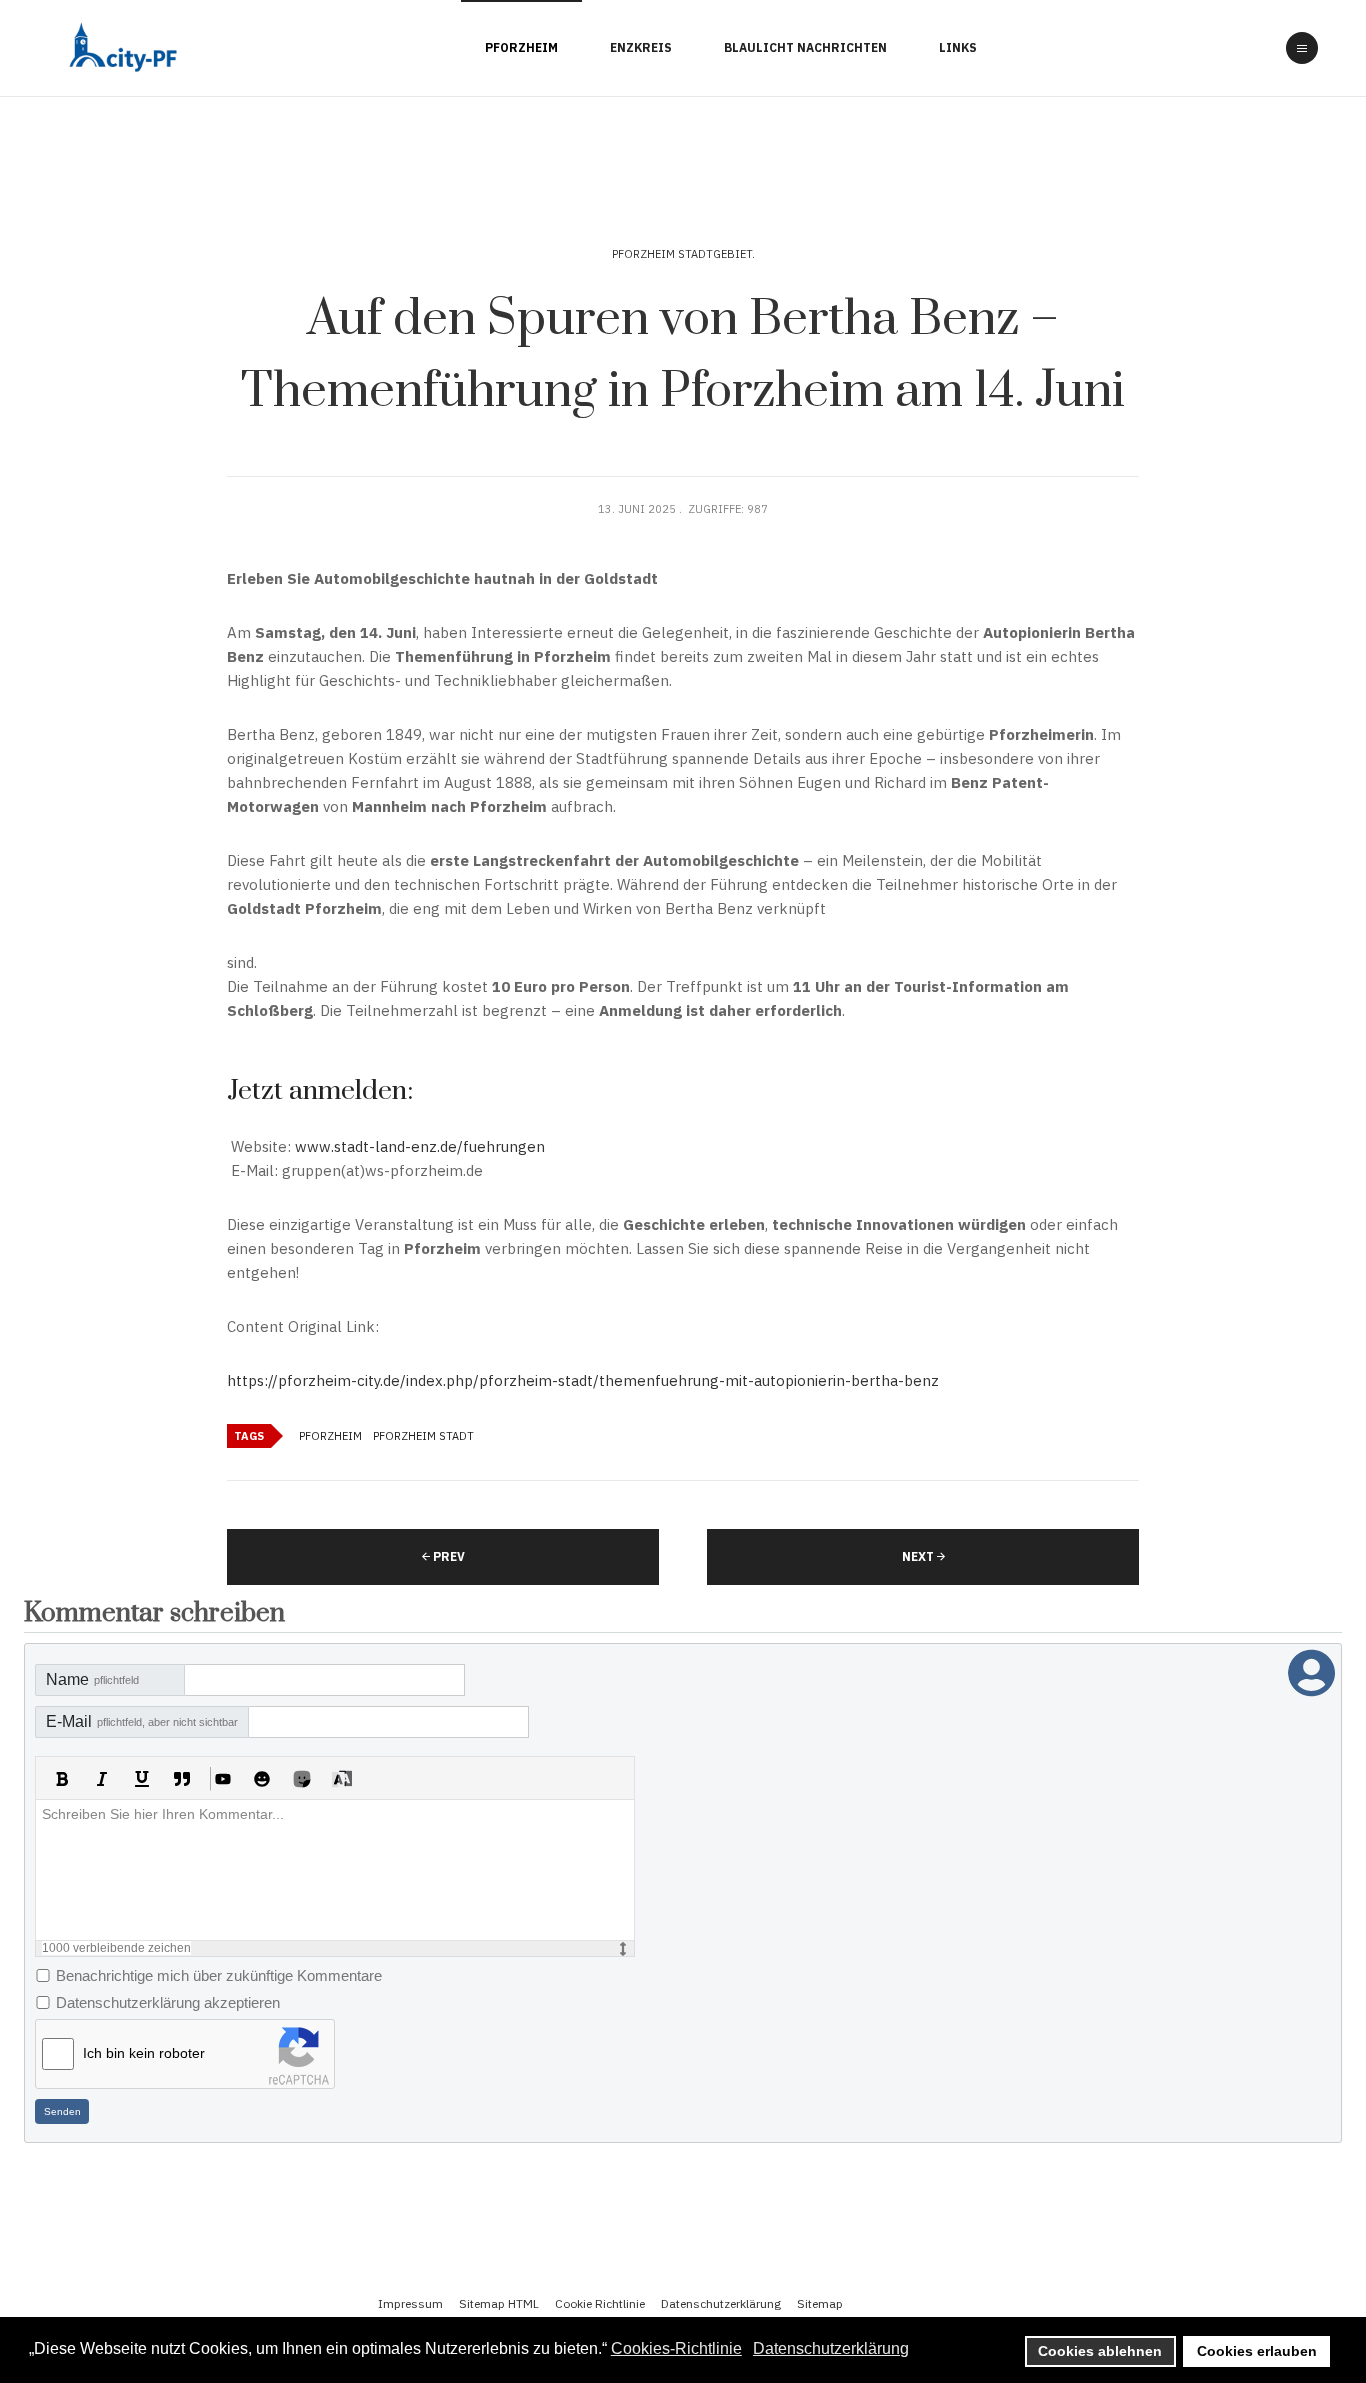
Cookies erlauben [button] (1257, 2351)
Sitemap (820, 2303)
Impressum (410, 2303)
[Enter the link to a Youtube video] (222, 1779)
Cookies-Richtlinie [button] (676, 2348)
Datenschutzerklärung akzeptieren (168, 2002)
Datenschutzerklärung (721, 2303)
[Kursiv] (102, 1779)
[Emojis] (262, 1779)
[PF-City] (120, 49)
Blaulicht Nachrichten (805, 47)
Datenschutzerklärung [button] (831, 2348)
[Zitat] (182, 1779)
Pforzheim (521, 47)
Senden (62, 2111)
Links (958, 47)
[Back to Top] (1294, 2287)
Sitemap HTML (499, 2303)
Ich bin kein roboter (144, 2053)
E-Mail (142, 1721)
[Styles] (342, 1779)
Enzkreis (641, 47)
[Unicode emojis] (302, 1779)
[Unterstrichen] (142, 1779)
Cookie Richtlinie (600, 2303)
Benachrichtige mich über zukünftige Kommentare (219, 1975)
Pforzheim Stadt (423, 1436)
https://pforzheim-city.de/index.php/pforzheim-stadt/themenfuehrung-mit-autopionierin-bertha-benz (583, 1380)
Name (92, 1679)
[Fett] (62, 1779)
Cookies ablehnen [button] (1100, 2351)
